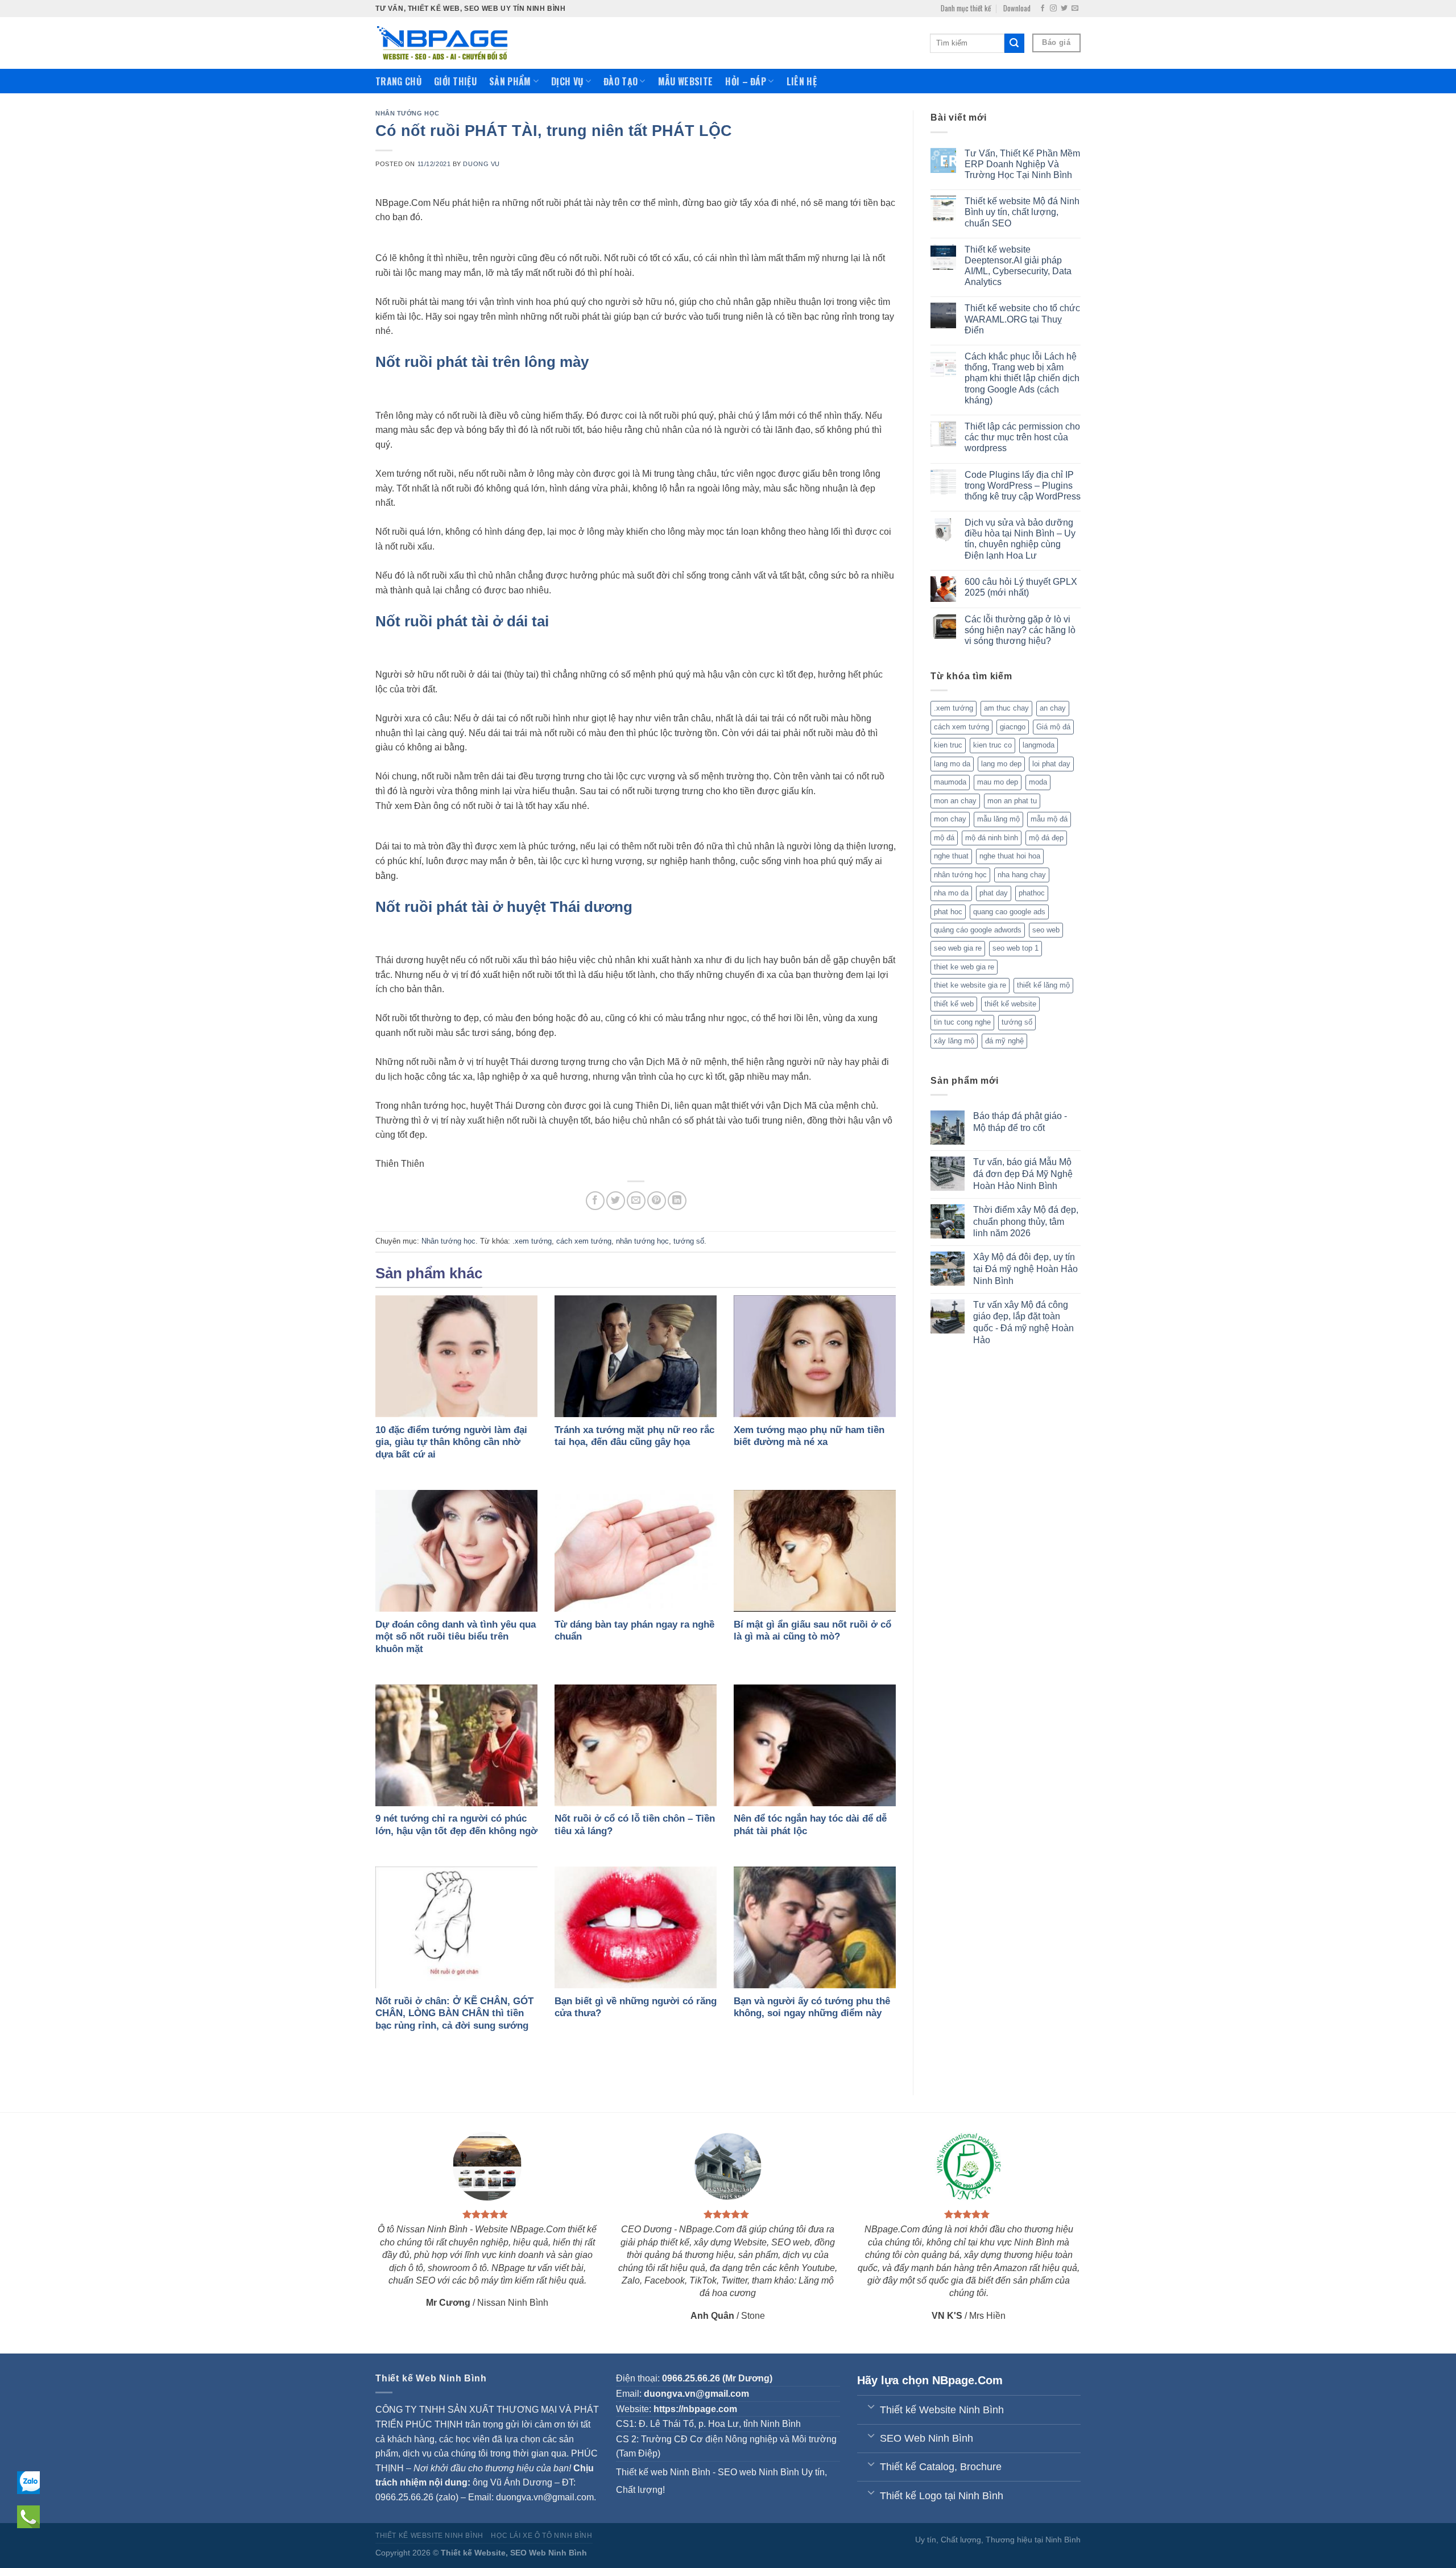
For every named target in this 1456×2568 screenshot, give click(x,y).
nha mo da (951, 893)
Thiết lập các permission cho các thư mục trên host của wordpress (1022, 437)
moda (1038, 782)
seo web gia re (958, 948)
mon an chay (955, 801)
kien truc (948, 745)
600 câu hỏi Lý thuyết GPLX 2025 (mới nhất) (1021, 587)
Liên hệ (802, 81)
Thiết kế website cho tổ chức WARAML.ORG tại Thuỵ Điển (1022, 319)
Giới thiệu (455, 81)
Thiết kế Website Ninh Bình (429, 2536)
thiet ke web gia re (964, 967)
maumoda (950, 782)
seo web (1046, 930)
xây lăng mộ (954, 1041)
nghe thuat (951, 856)
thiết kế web (954, 1004)
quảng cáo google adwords (978, 930)
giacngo (1013, 727)
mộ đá (944, 838)
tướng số (689, 1241)
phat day (994, 893)
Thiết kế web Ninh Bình (663, 2472)
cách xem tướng (584, 1241)
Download (1017, 8)
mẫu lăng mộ (998, 819)
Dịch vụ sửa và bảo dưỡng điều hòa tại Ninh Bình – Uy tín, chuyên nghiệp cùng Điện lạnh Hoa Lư (1020, 539)
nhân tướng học (642, 1241)
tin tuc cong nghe (962, 1022)
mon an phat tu (1012, 801)
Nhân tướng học (408, 113)
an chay (1053, 708)
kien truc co (992, 745)
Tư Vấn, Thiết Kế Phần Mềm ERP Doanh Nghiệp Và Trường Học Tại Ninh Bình (1022, 164)
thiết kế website (1010, 1004)
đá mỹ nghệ (1004, 1041)
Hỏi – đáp (746, 81)
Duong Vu (481, 164)
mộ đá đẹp (1046, 838)
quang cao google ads (1009, 912)
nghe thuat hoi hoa (1010, 856)
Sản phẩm (510, 81)
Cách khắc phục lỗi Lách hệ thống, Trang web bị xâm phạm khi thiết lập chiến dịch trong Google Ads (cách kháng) (1022, 378)
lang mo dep (1001, 764)
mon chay (950, 819)
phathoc (1032, 893)
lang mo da (952, 764)
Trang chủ (398, 81)
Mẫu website (686, 81)
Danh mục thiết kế (966, 8)
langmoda (1039, 745)
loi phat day (1051, 764)
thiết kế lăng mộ (1043, 985)
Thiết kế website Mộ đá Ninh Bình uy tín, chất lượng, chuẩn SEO (1022, 212)
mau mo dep (998, 782)
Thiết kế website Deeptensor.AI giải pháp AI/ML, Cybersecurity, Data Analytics (1018, 266)
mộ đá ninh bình (992, 838)
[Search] (1014, 43)
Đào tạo (621, 81)
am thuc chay (1006, 708)
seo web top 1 (1016, 948)
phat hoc (948, 912)
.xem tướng (532, 1241)
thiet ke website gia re (970, 985)
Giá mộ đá (1053, 727)
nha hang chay (1022, 875)
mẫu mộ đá (1049, 819)
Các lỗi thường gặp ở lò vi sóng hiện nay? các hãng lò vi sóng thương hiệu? (1020, 630)
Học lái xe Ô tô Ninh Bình (541, 2536)
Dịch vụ (567, 81)
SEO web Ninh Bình (758, 2472)
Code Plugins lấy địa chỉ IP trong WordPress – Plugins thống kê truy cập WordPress (1023, 486)
